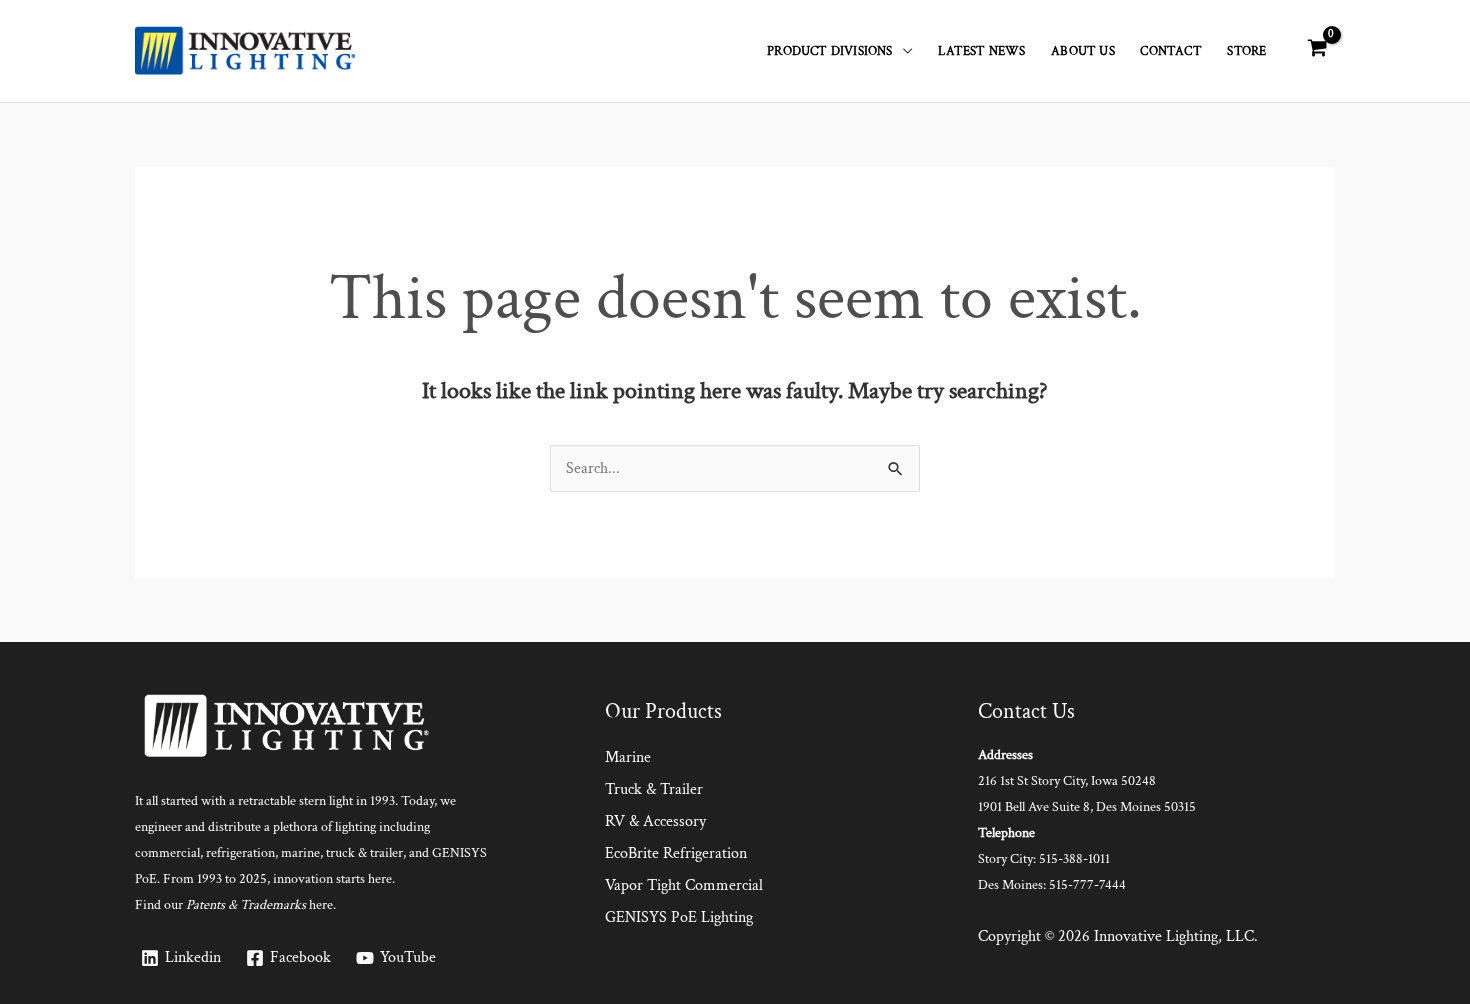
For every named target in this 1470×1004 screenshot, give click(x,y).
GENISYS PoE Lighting (679, 917)
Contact (1170, 51)
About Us (1083, 51)
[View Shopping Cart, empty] (1317, 49)
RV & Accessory (655, 821)
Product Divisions (829, 51)
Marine (628, 757)
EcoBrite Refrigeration (676, 853)
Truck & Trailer (654, 789)
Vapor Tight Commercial (684, 885)
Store (1246, 51)
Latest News (981, 51)
